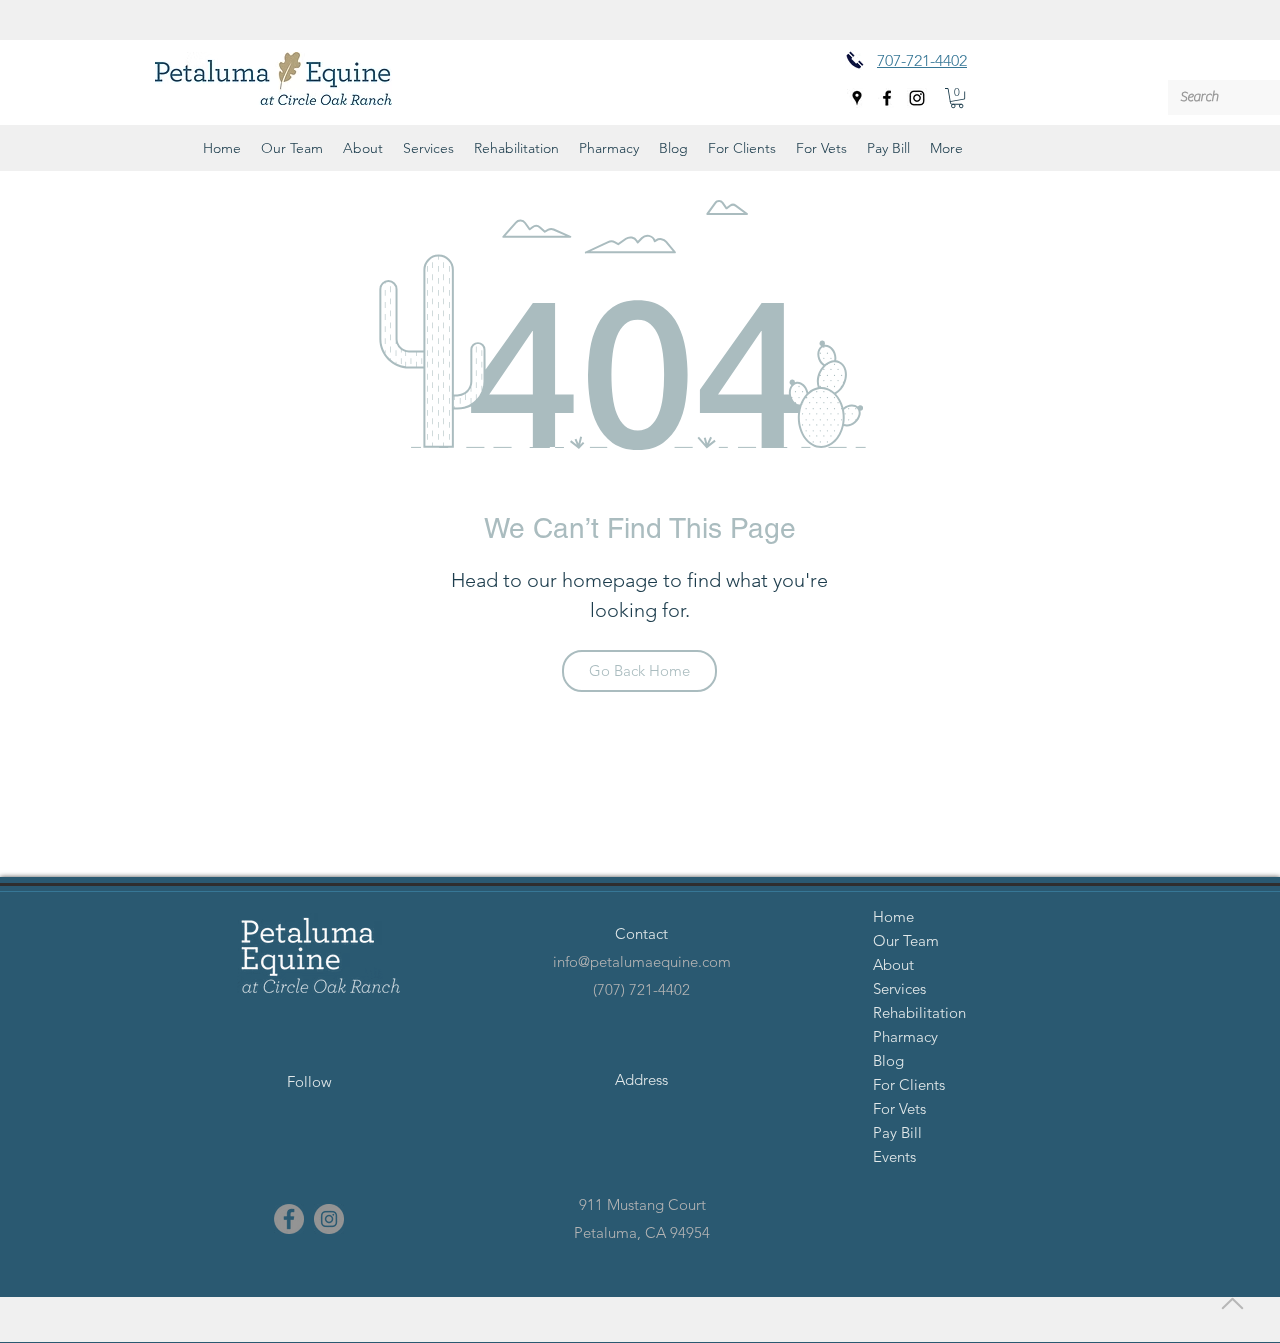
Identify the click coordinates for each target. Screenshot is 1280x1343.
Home (893, 916)
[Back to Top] (1230, 1303)
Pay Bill (897, 1132)
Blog (888, 1060)
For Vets (899, 1108)
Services (899, 988)
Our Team (906, 940)
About (893, 964)
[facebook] (887, 98)
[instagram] (917, 98)
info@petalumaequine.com (642, 961)
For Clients (909, 1084)
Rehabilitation (919, 1012)
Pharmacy (905, 1036)
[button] (957, 98)
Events (894, 1156)
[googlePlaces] (857, 98)
